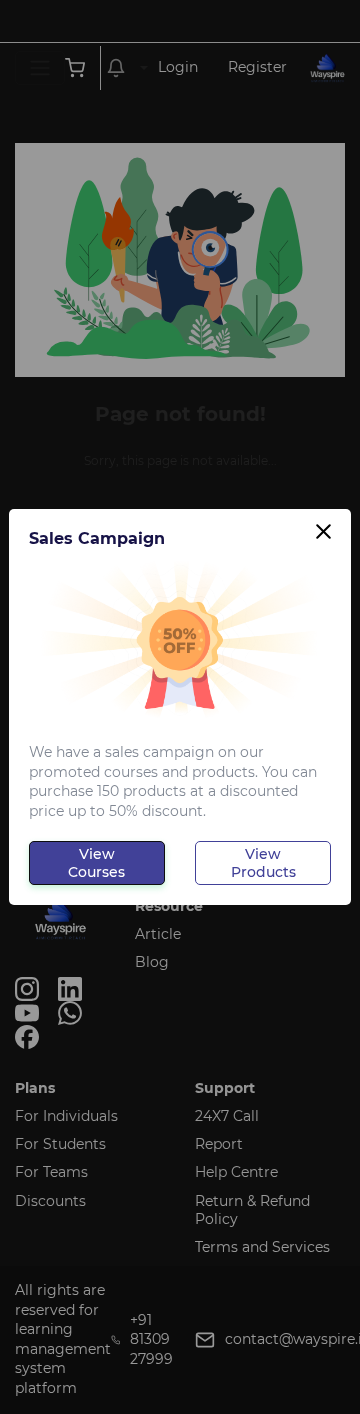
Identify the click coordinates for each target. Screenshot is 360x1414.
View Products (263, 863)
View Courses (96, 863)
